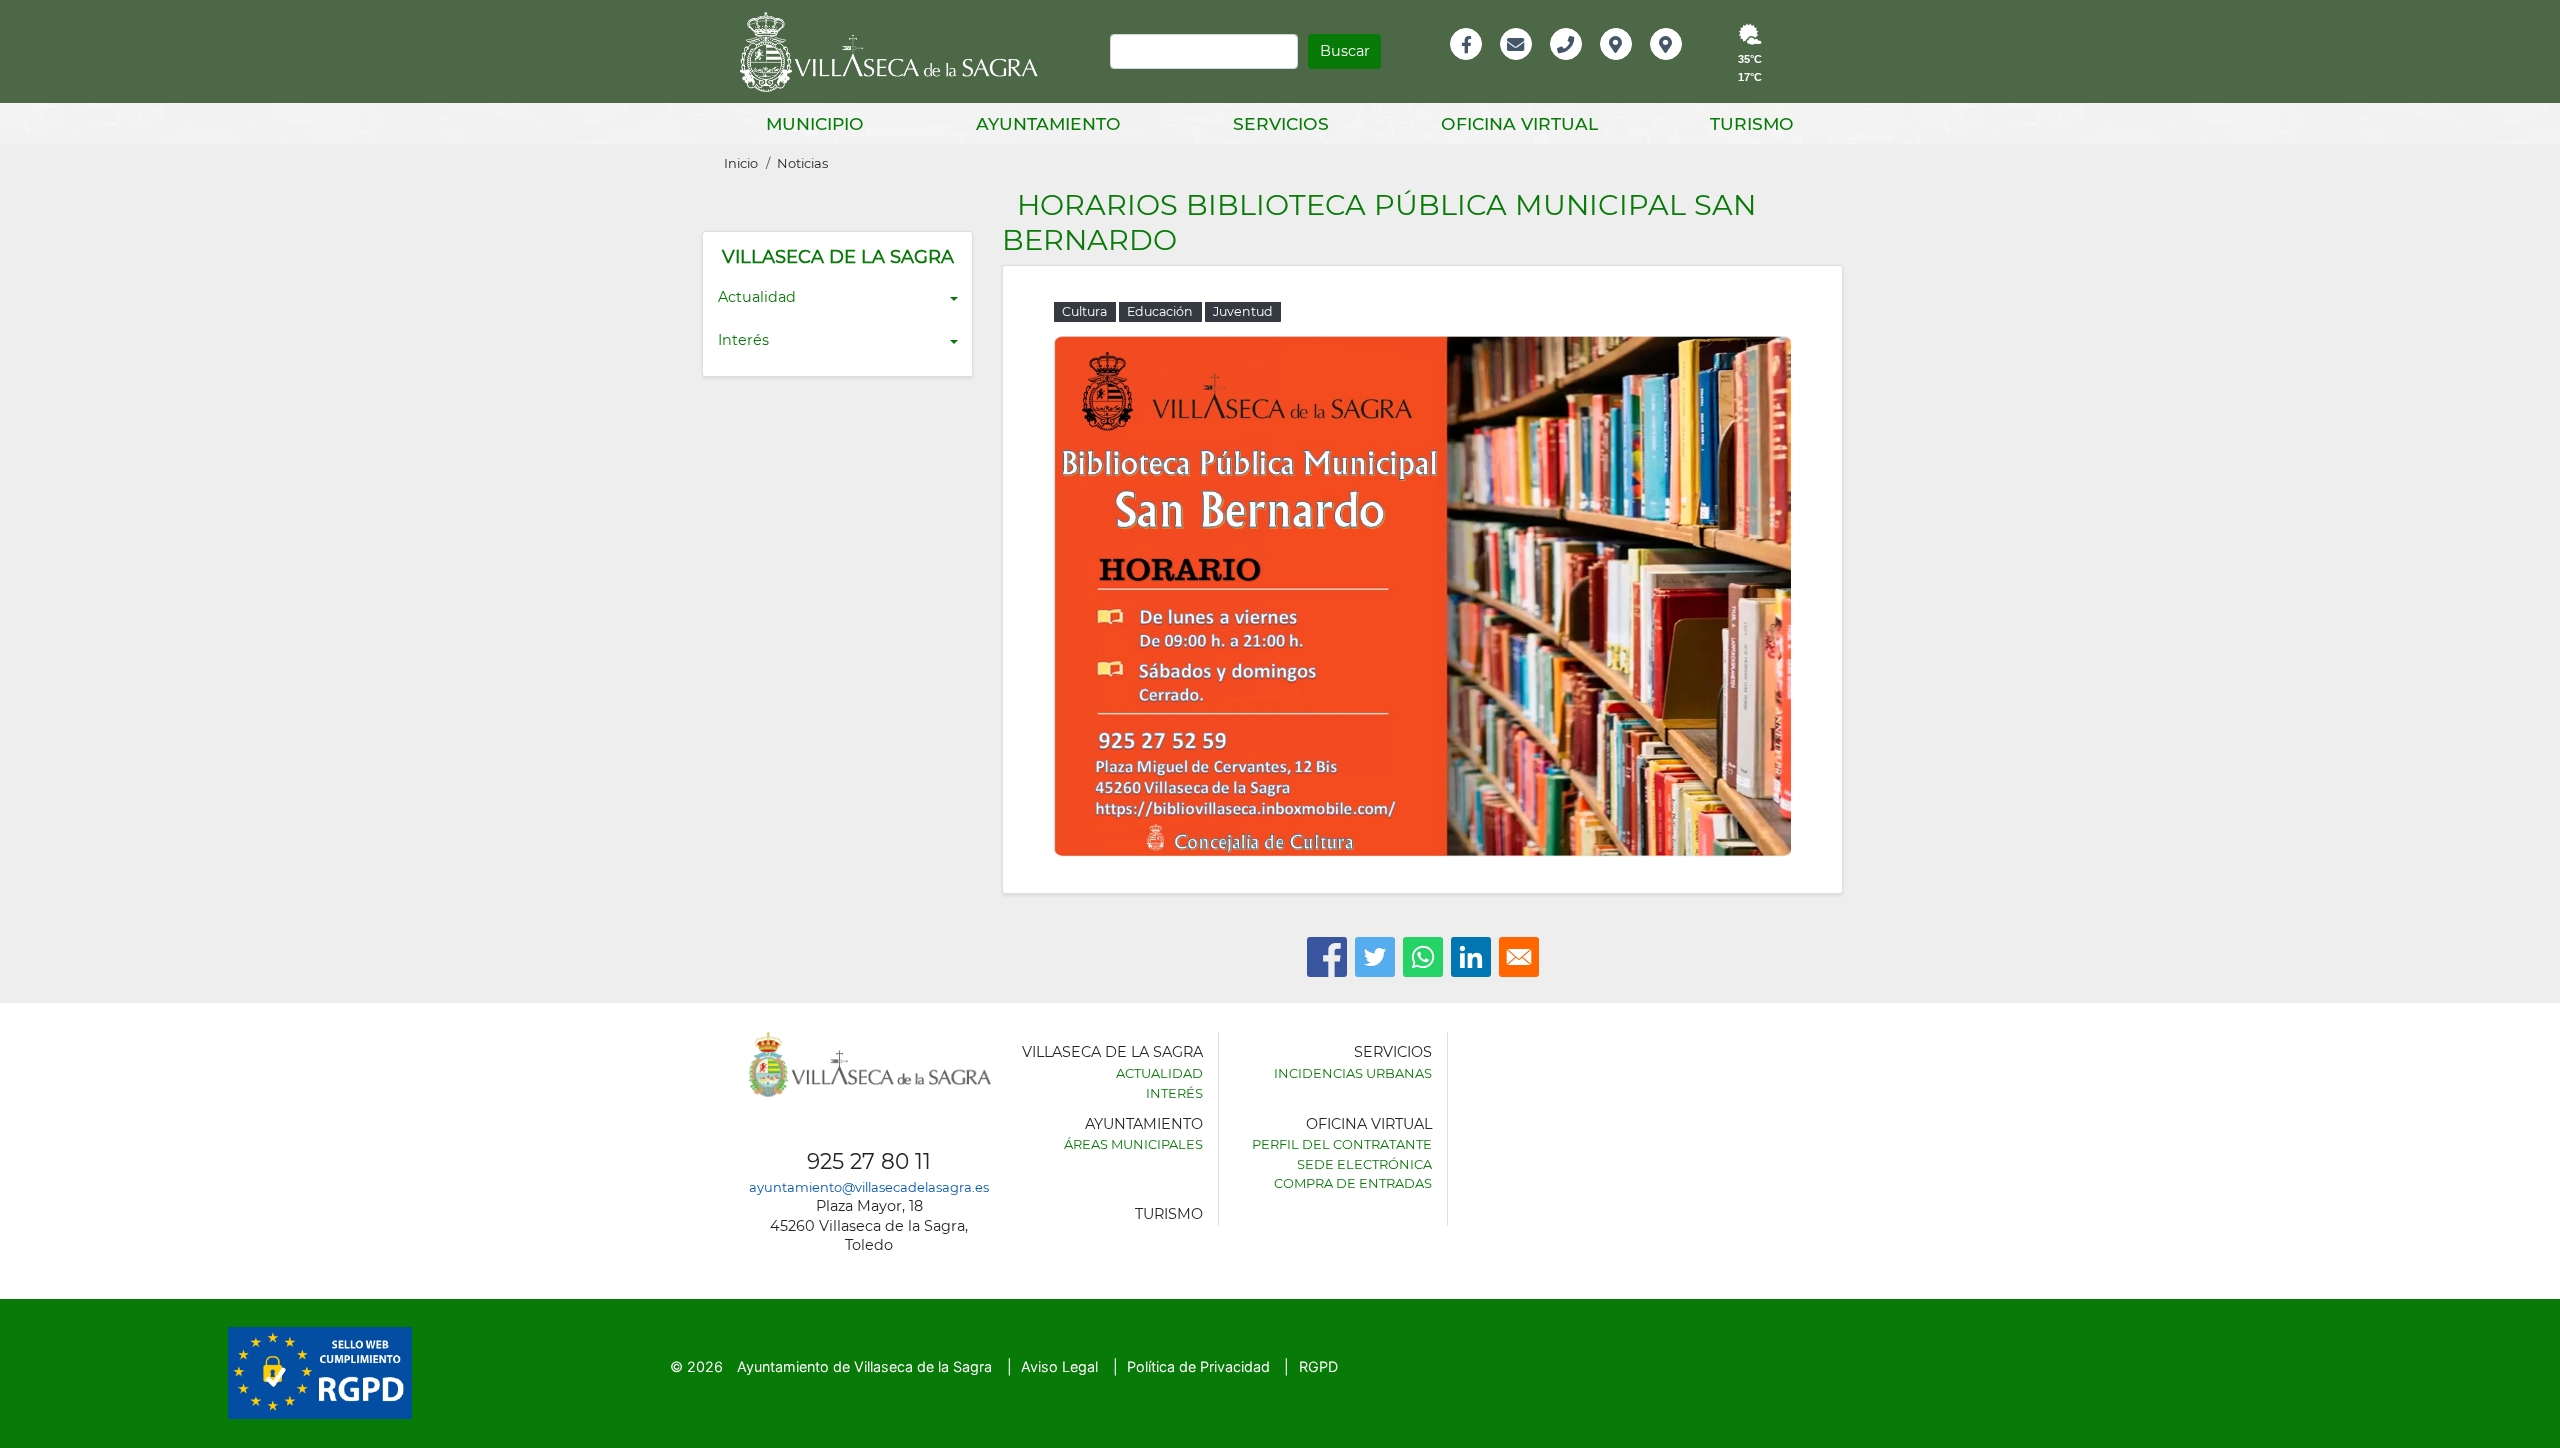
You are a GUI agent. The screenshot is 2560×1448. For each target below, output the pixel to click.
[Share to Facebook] (1327, 957)
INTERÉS (1174, 1093)
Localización (1637, 65)
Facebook (1476, 65)
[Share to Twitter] (1375, 957)
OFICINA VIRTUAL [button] (1519, 123)
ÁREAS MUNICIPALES (1133, 1144)
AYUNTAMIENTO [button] (1048, 123)
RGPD (1318, 1366)
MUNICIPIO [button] (815, 123)
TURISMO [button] (1752, 123)
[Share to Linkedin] (1471, 957)
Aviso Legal (1059, 1366)
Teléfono (1574, 65)
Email (1517, 65)
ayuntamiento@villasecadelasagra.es (869, 1187)
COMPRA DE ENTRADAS (1353, 1183)
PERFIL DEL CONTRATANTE (1342, 1144)
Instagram (1679, 65)
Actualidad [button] (757, 297)
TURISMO (1169, 1214)
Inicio (741, 163)
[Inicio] (896, 52)
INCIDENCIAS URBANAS (1353, 1073)
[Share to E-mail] (1519, 957)
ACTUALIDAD (1159, 1073)
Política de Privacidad (1198, 1366)
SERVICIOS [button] (1281, 123)
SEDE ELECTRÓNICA (1364, 1164)
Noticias (802, 163)
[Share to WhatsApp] (1423, 957)
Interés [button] (743, 340)
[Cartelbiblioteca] (1422, 595)
